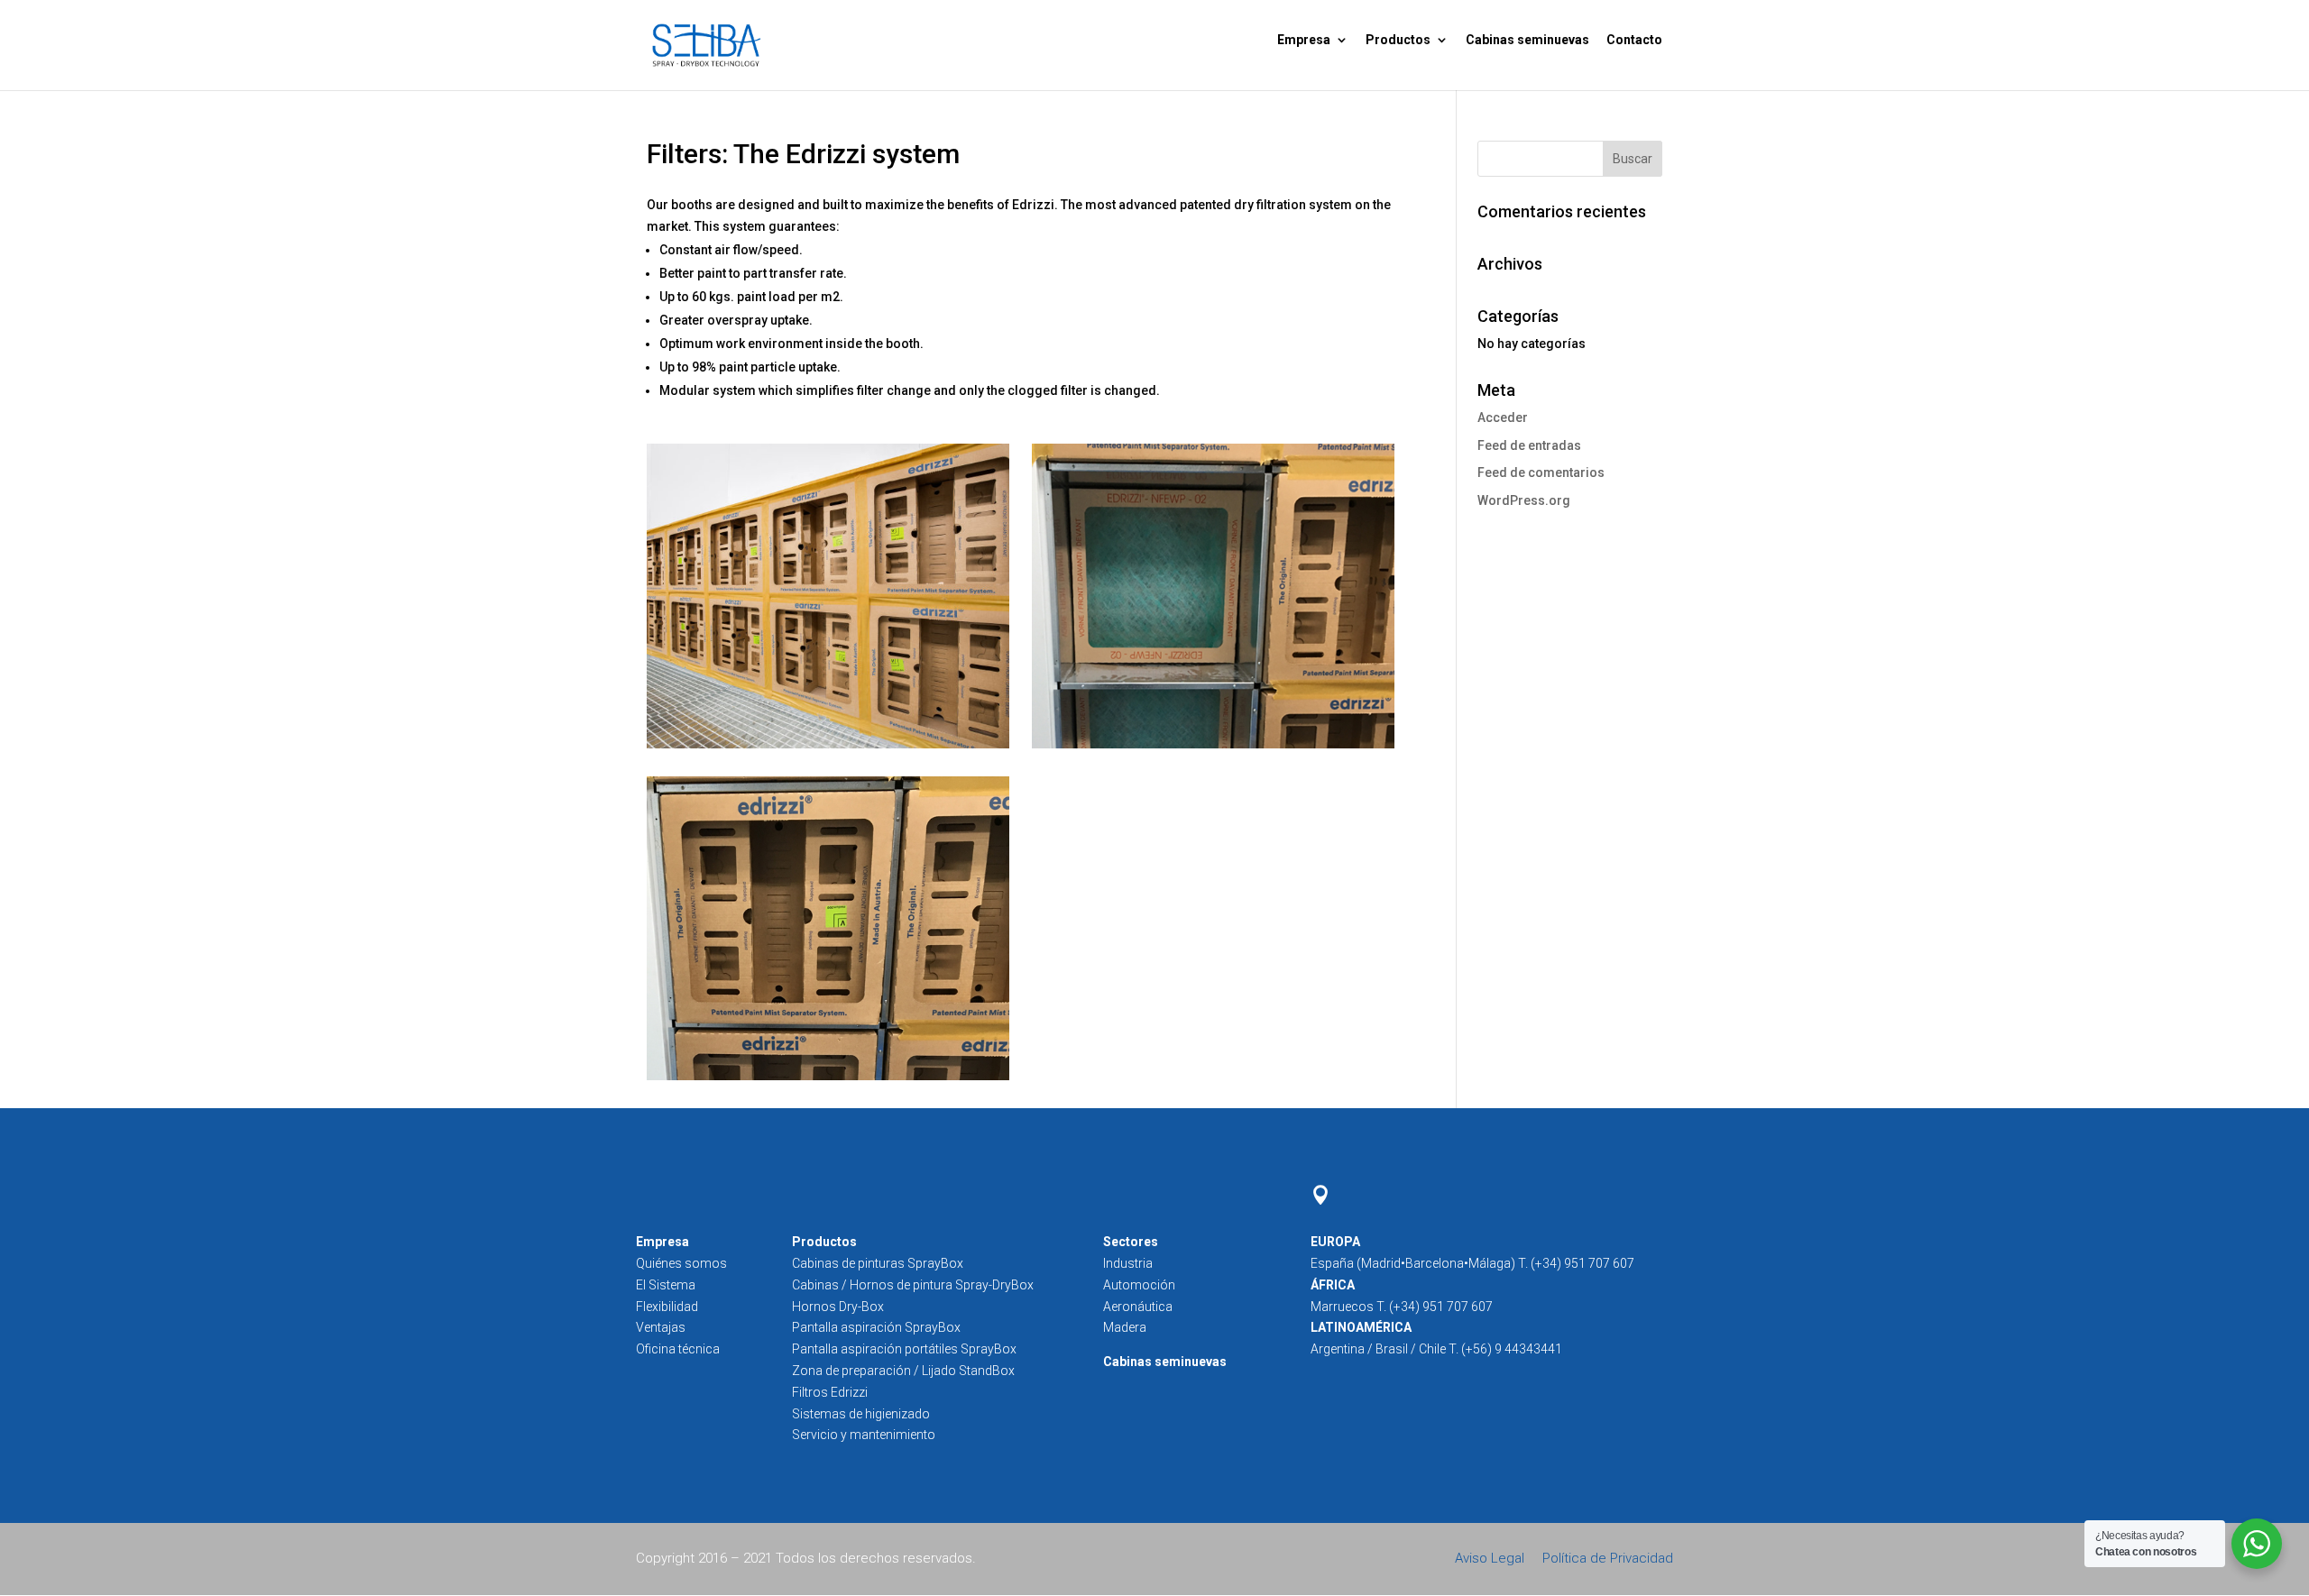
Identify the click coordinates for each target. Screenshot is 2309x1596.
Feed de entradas (1529, 445)
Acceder (1503, 417)
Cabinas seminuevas (1527, 40)
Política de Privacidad (1608, 1558)
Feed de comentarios (1541, 472)
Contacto (1634, 40)
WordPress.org (1524, 500)
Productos (1398, 40)
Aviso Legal (1491, 1558)
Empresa (1304, 40)
